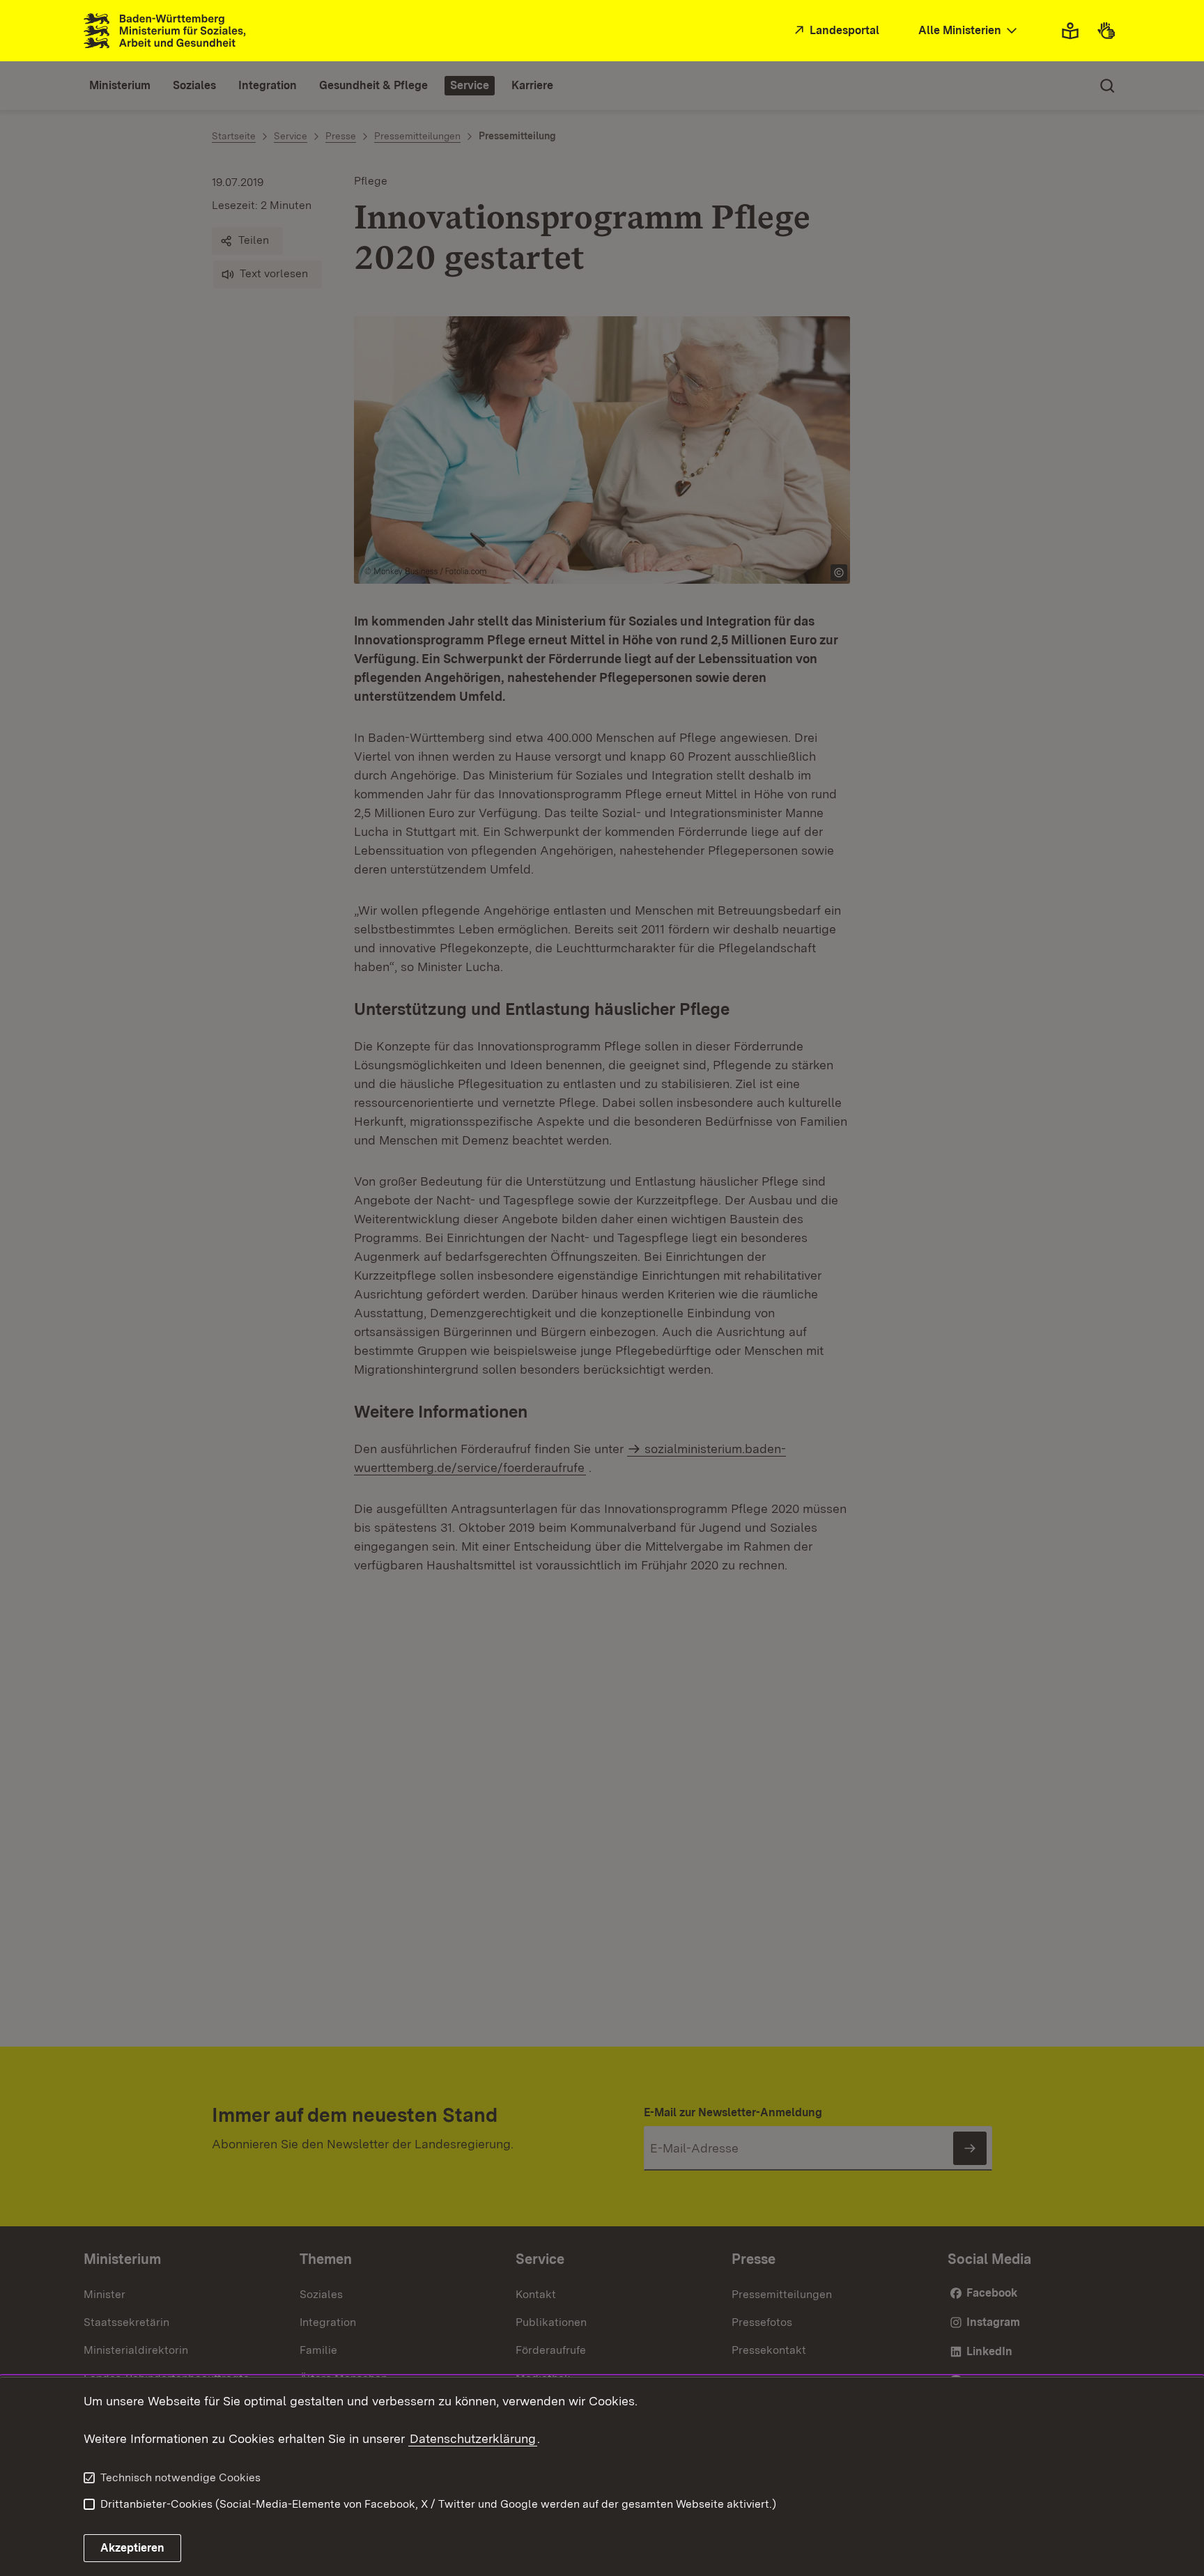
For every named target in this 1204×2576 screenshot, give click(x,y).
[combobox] (969, 31)
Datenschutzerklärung (473, 2438)
